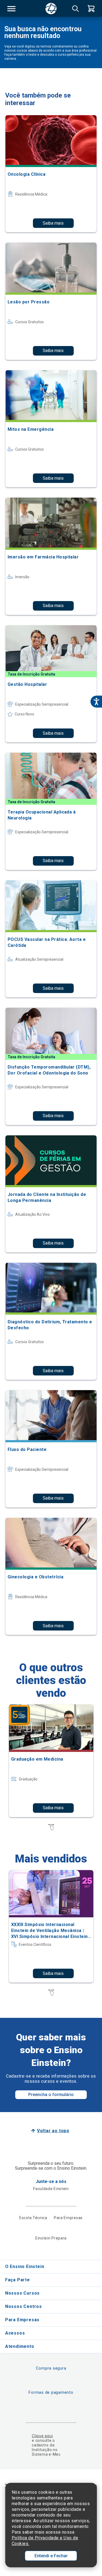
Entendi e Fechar (51, 2556)
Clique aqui (42, 2436)
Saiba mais (53, 223)
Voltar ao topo (53, 2131)
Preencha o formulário (51, 2095)
